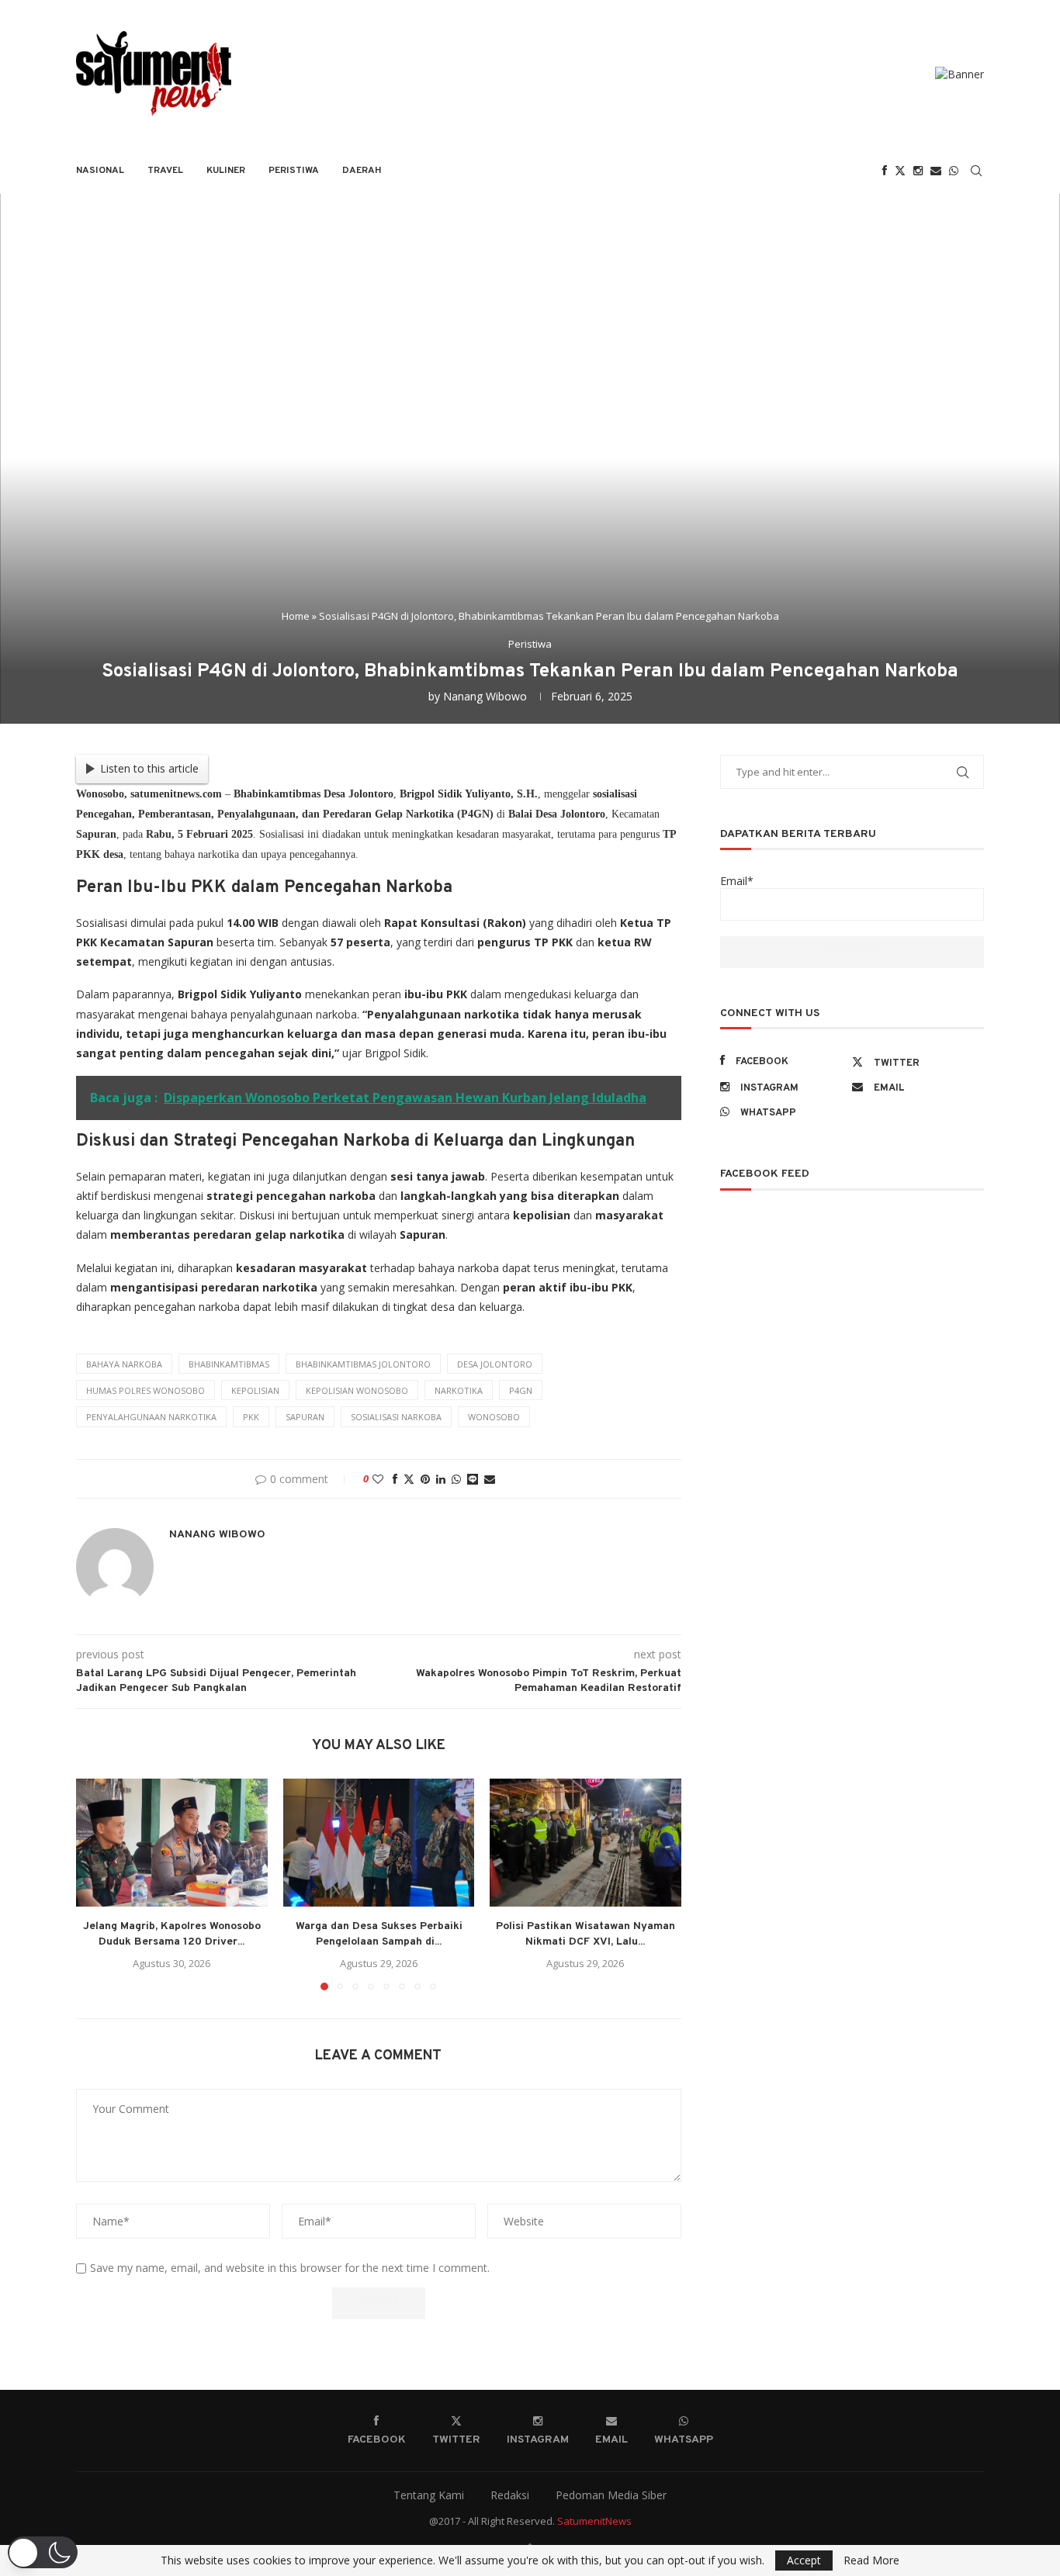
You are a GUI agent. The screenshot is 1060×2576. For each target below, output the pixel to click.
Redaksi (510, 2495)
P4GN (521, 1390)
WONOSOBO (494, 1417)
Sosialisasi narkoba (396, 1417)
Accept (804, 2560)
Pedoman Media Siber (611, 2495)
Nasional (100, 171)
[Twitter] (900, 171)
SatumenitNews (594, 2521)
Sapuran (305, 1417)
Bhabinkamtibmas (229, 1364)
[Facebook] (885, 171)
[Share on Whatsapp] (456, 1479)
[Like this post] (378, 1479)
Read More (871, 2560)
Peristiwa (294, 171)
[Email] (936, 171)
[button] (97, 1884)
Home (296, 616)
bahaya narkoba (124, 1364)
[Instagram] (918, 171)
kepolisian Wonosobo (357, 1390)
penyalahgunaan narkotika (151, 1417)
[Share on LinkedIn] (441, 1479)
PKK (251, 1417)
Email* (737, 881)
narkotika (459, 1390)
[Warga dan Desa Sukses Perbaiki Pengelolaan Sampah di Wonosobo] (379, 1842)
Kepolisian (255, 1390)
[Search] (976, 171)
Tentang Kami (429, 2495)
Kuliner (226, 171)
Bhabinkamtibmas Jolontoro (363, 1364)
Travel (165, 171)
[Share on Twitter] (409, 1479)
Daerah (362, 171)
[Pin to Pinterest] (425, 1479)
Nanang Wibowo (485, 696)
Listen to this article (149, 768)
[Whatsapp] (954, 171)
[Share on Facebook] (395, 1479)
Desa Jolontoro (495, 1364)
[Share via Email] (490, 1479)
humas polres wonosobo (145, 1390)
